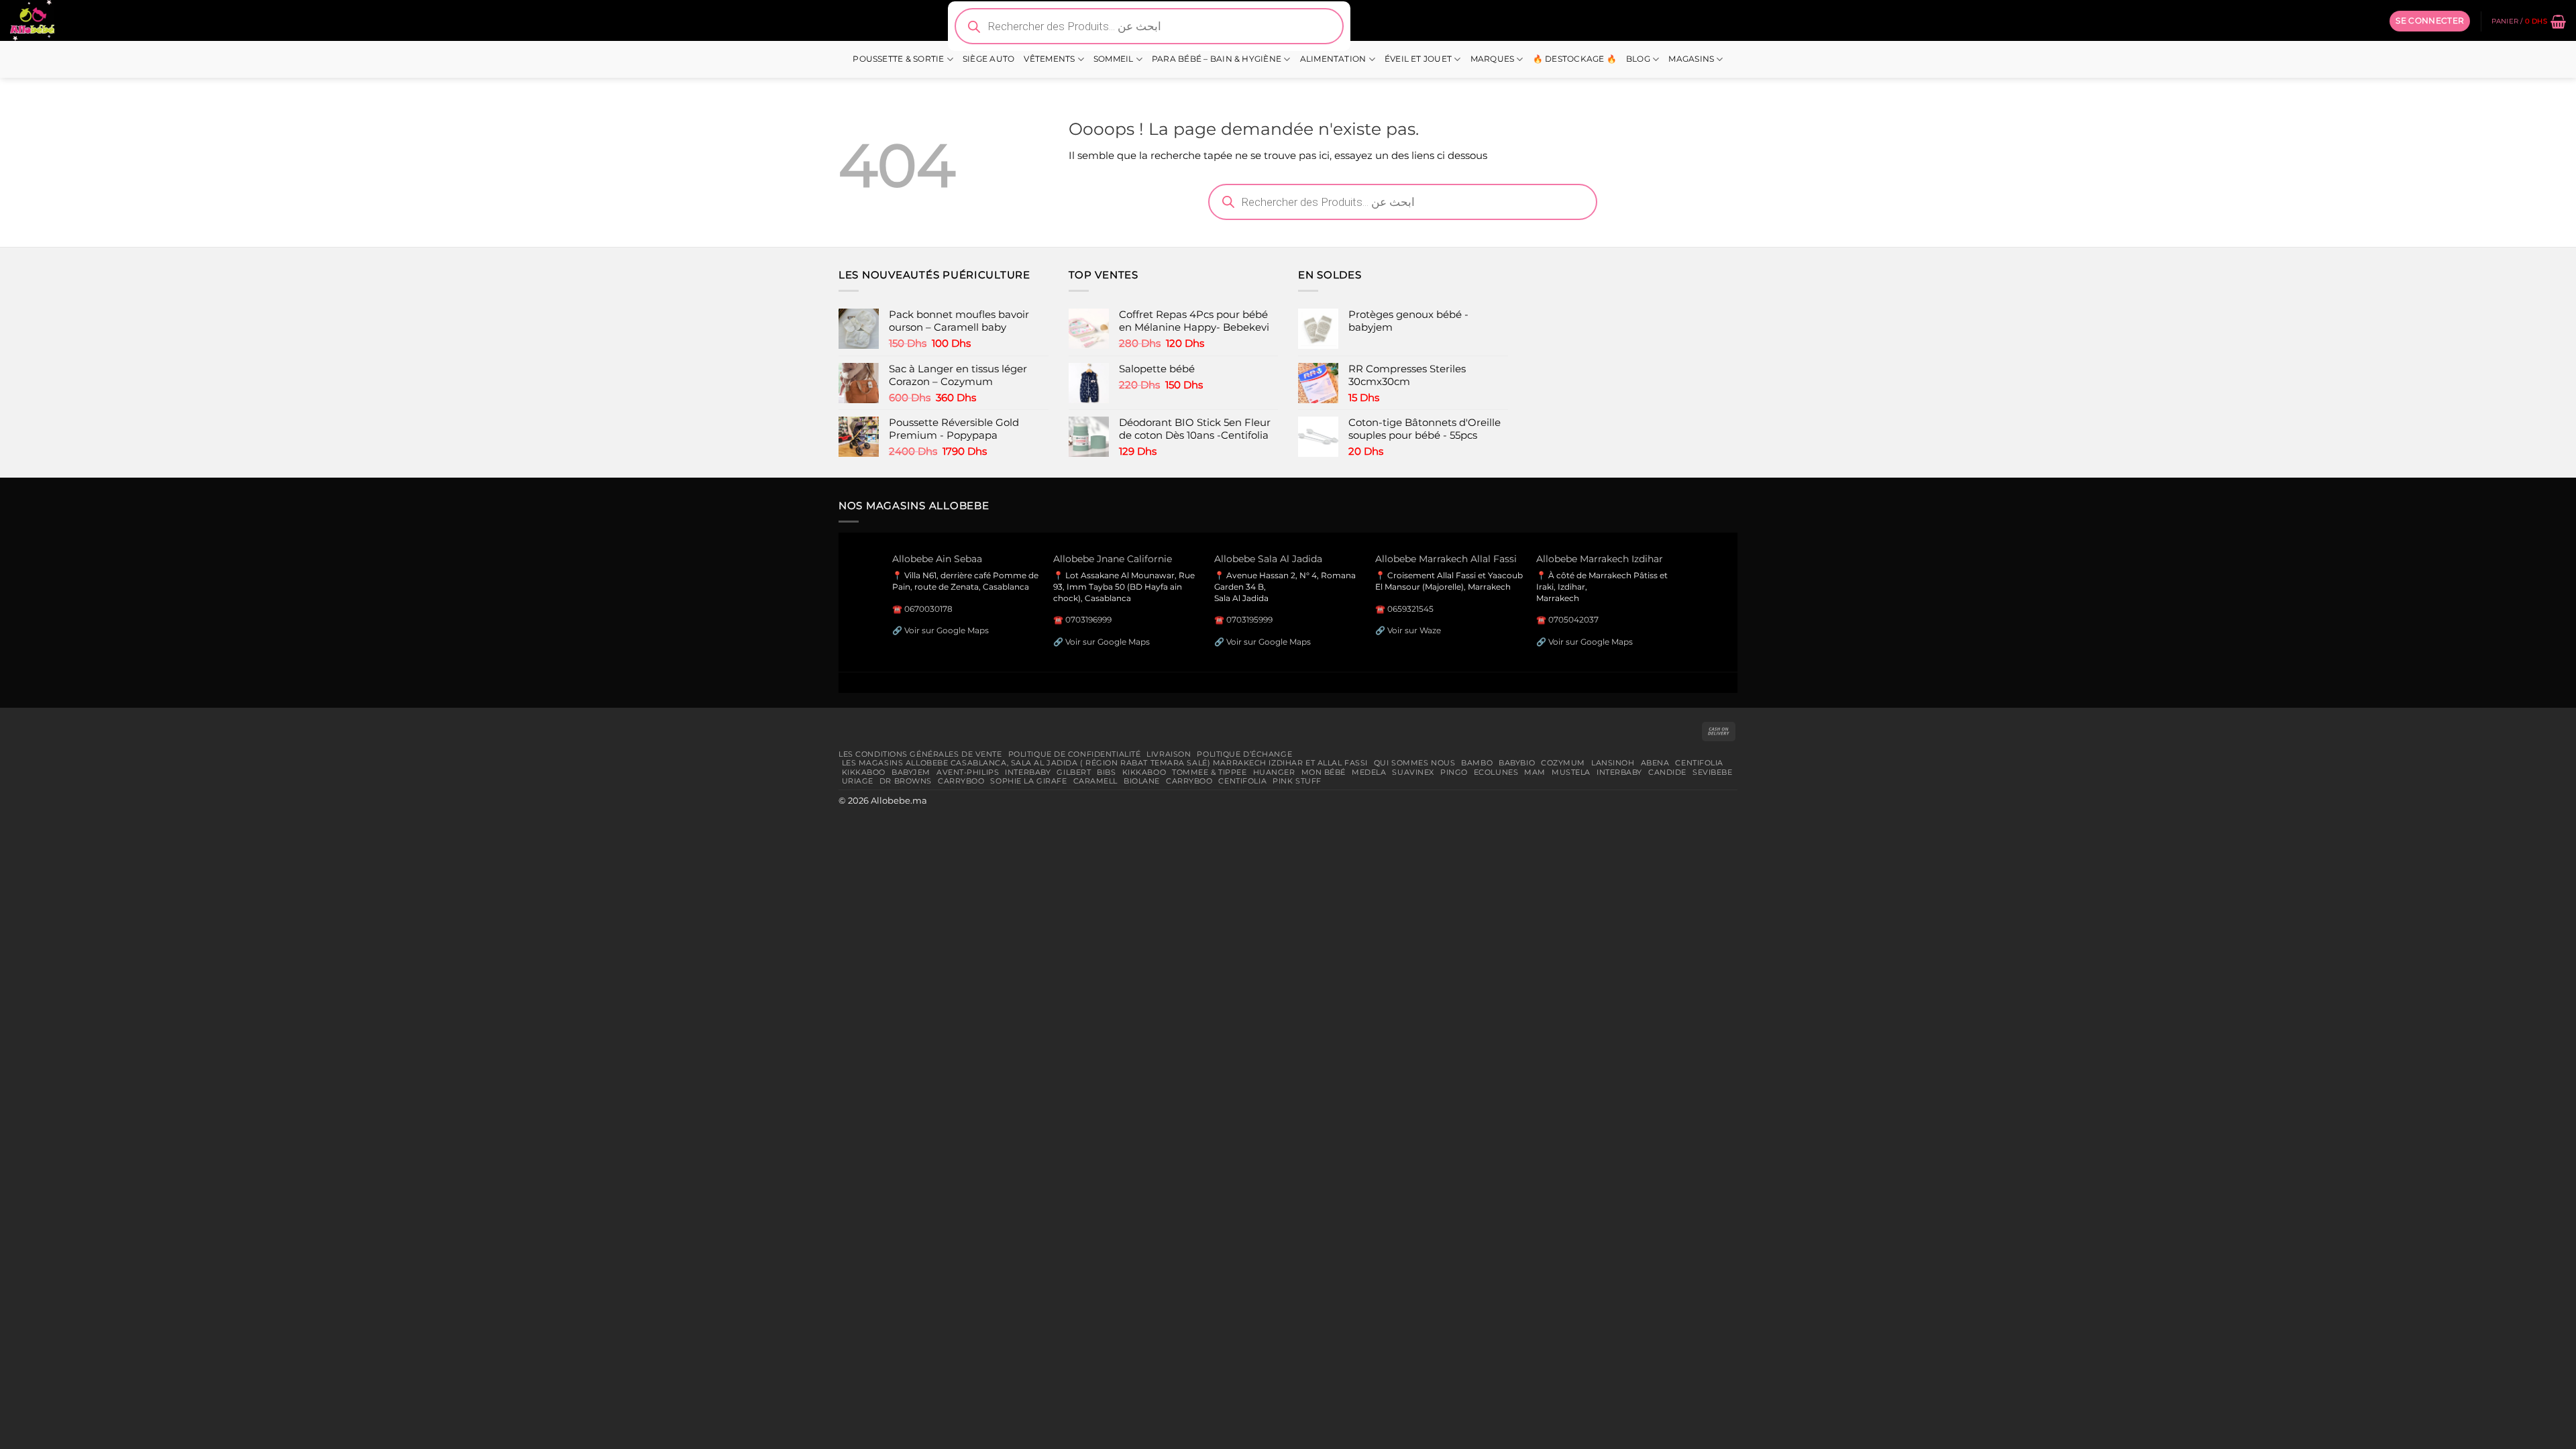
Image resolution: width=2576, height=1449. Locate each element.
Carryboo (961, 781)
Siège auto (988, 59)
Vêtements (1049, 59)
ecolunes (1496, 772)
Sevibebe (1713, 772)
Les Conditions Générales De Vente (920, 754)
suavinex (1413, 772)
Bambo (1477, 763)
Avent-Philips (968, 772)
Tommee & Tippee (1209, 772)
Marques (1493, 59)
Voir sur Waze (1414, 630)
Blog (1638, 59)
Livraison (1169, 754)
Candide (1667, 772)
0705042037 (1573, 620)
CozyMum (1563, 763)
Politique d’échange (1244, 754)
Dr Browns (906, 781)
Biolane (1142, 781)
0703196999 (1088, 620)
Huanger (1274, 772)
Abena (1655, 763)
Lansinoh (1613, 763)
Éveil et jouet (1418, 59)
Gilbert (1074, 772)
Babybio (1517, 763)
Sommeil (1114, 59)
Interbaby (1028, 772)
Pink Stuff (1297, 781)
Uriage (858, 781)
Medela (1369, 772)
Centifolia (1699, 763)
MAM (1535, 772)
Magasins (1691, 59)
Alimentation (1333, 59)
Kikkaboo (864, 772)
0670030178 (928, 609)
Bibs (1106, 772)
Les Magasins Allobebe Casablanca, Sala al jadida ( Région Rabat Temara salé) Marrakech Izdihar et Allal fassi (1105, 763)
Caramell (1096, 781)
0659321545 (1410, 609)
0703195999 (1249, 620)
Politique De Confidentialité (1075, 754)
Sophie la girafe (1028, 781)
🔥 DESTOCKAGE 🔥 (1575, 59)
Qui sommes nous (1414, 763)
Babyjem (911, 772)
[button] (2430, 21)
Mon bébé (1324, 772)
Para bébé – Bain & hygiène (1217, 59)
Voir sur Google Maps (947, 630)
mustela (1571, 772)
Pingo (1454, 772)
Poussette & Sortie (898, 59)
